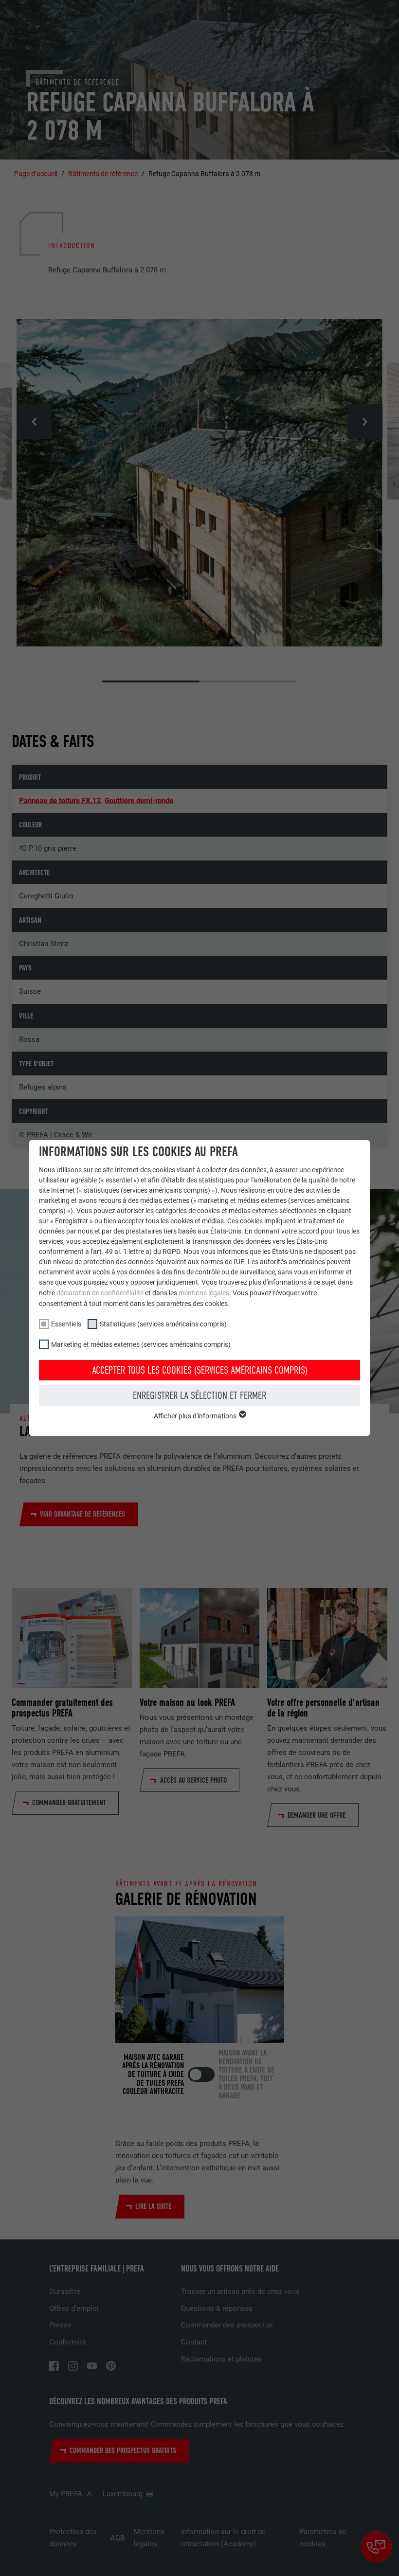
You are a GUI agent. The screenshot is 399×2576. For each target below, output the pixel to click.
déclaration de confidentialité (100, 1293)
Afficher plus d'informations (196, 1416)
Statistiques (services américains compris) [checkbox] (163, 1324)
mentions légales (204, 1293)
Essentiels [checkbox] (66, 1324)
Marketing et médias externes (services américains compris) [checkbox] (141, 1344)
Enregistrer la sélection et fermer (199, 1395)
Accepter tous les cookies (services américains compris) (200, 1370)
